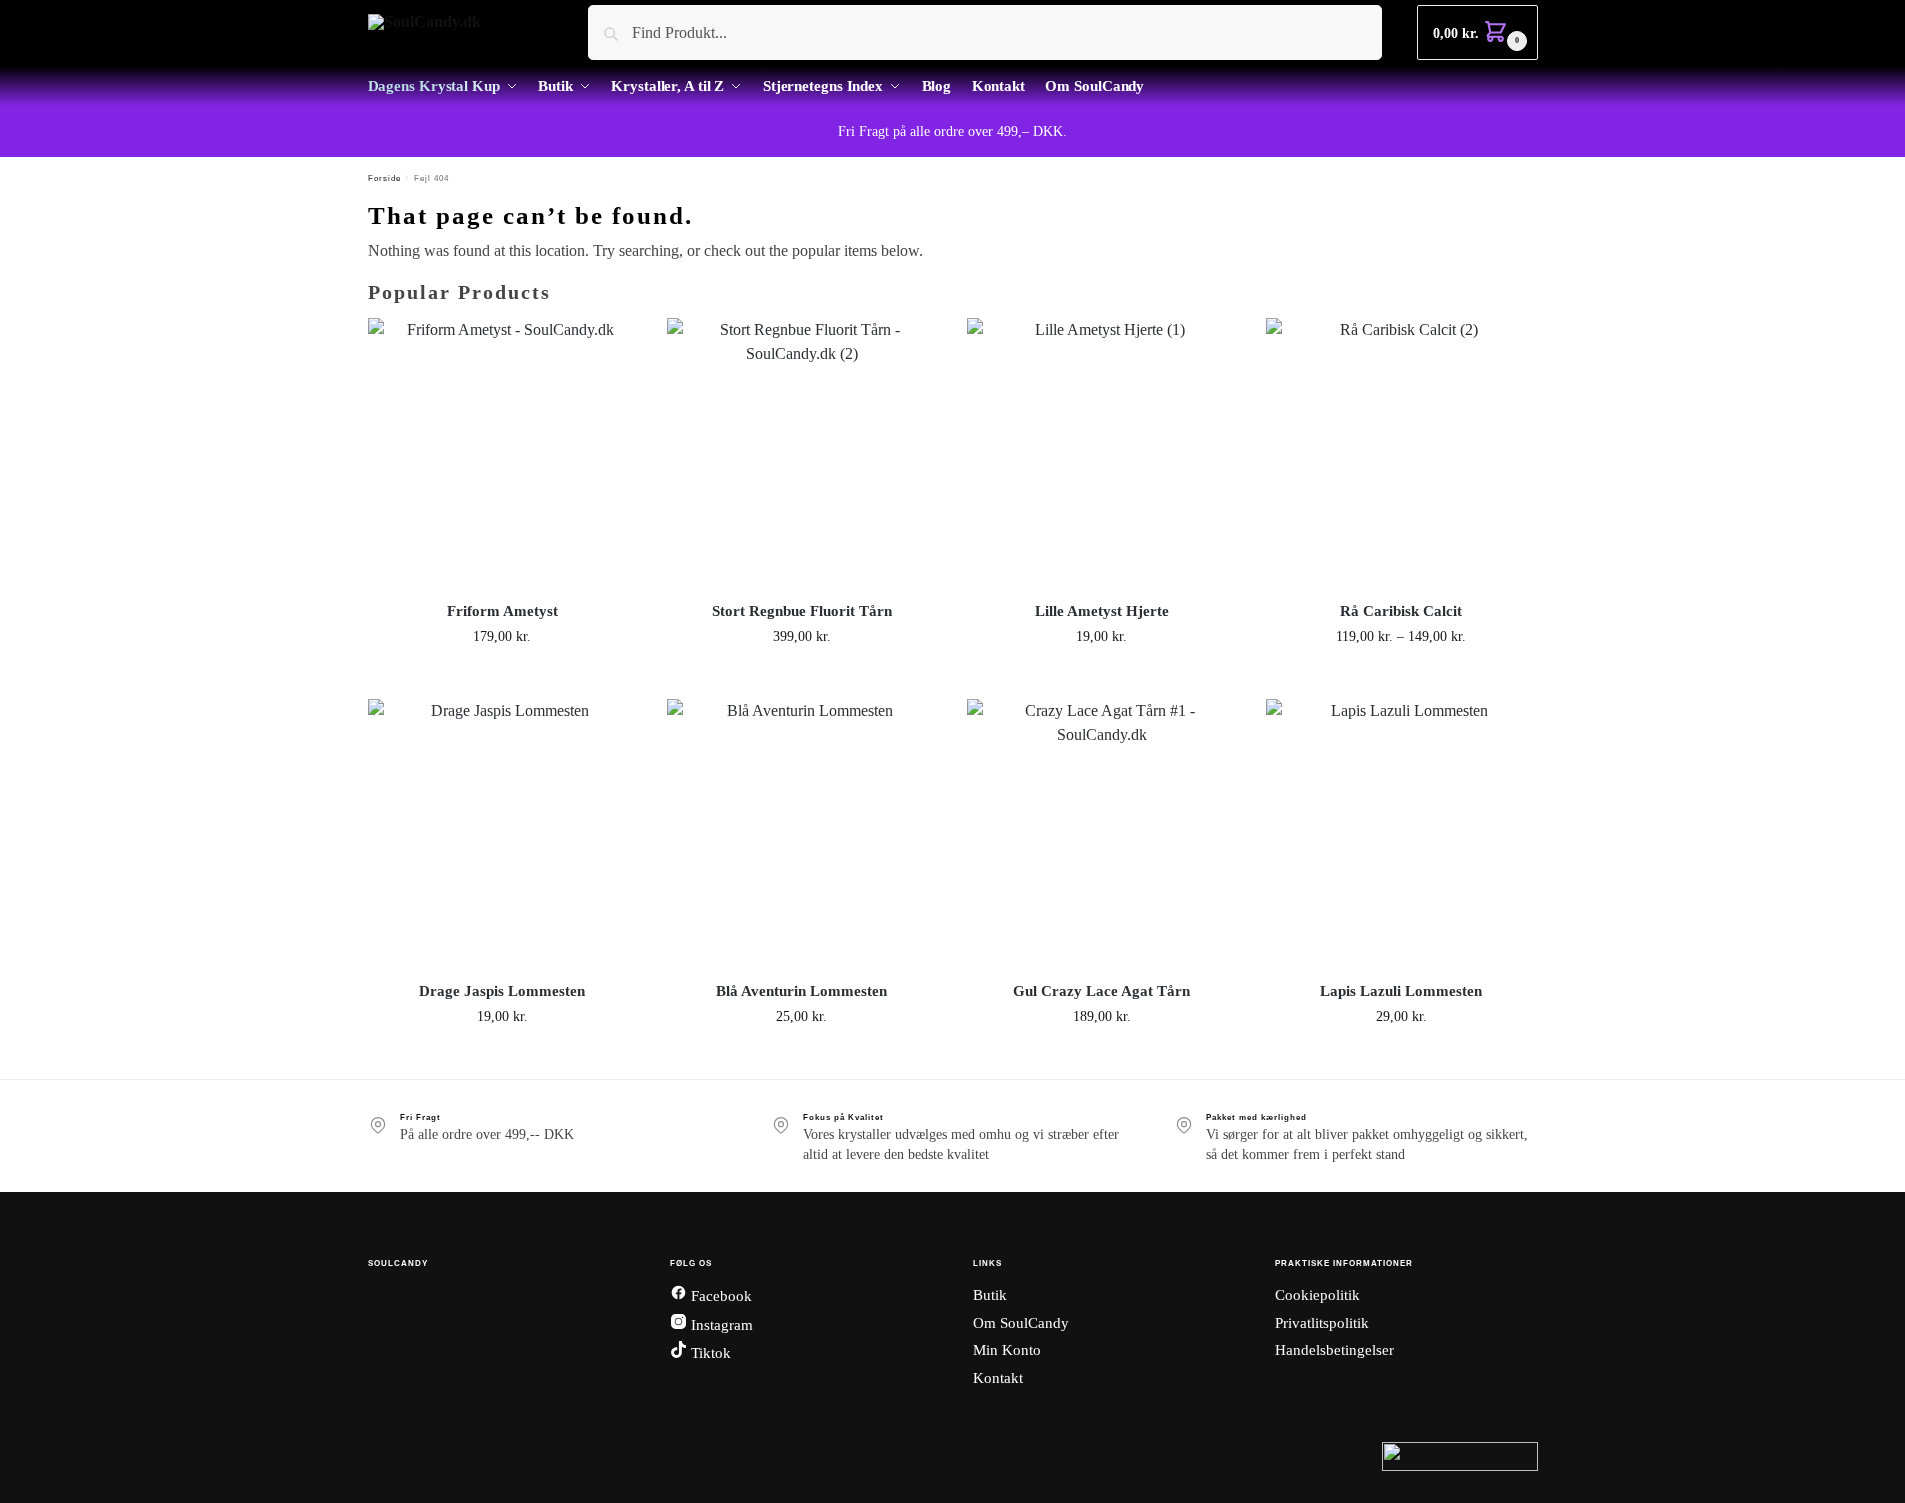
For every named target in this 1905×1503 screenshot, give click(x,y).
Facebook (719, 1296)
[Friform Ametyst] (503, 453)
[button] (1477, 32)
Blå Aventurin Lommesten (801, 991)
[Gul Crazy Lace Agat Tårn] (1102, 834)
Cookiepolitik (1317, 1295)
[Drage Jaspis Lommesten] (503, 834)
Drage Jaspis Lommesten (502, 991)
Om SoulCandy (1021, 1323)
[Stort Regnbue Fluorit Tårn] (802, 453)
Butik (990, 1295)
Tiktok (709, 1353)
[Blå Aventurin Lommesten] (802, 834)
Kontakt (998, 1378)
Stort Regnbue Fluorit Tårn (802, 611)
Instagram (720, 1325)
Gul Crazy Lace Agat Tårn (1101, 991)
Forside (384, 178)
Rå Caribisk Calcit (1401, 611)
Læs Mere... (502, 678)
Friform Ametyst (502, 611)
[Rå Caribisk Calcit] (1401, 453)
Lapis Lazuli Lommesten (1401, 991)
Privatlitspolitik (1322, 1323)
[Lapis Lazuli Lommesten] (1401, 834)
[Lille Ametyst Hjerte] (1102, 453)
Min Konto (1007, 1350)
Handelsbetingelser (1334, 1350)
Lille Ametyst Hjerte (1102, 611)
